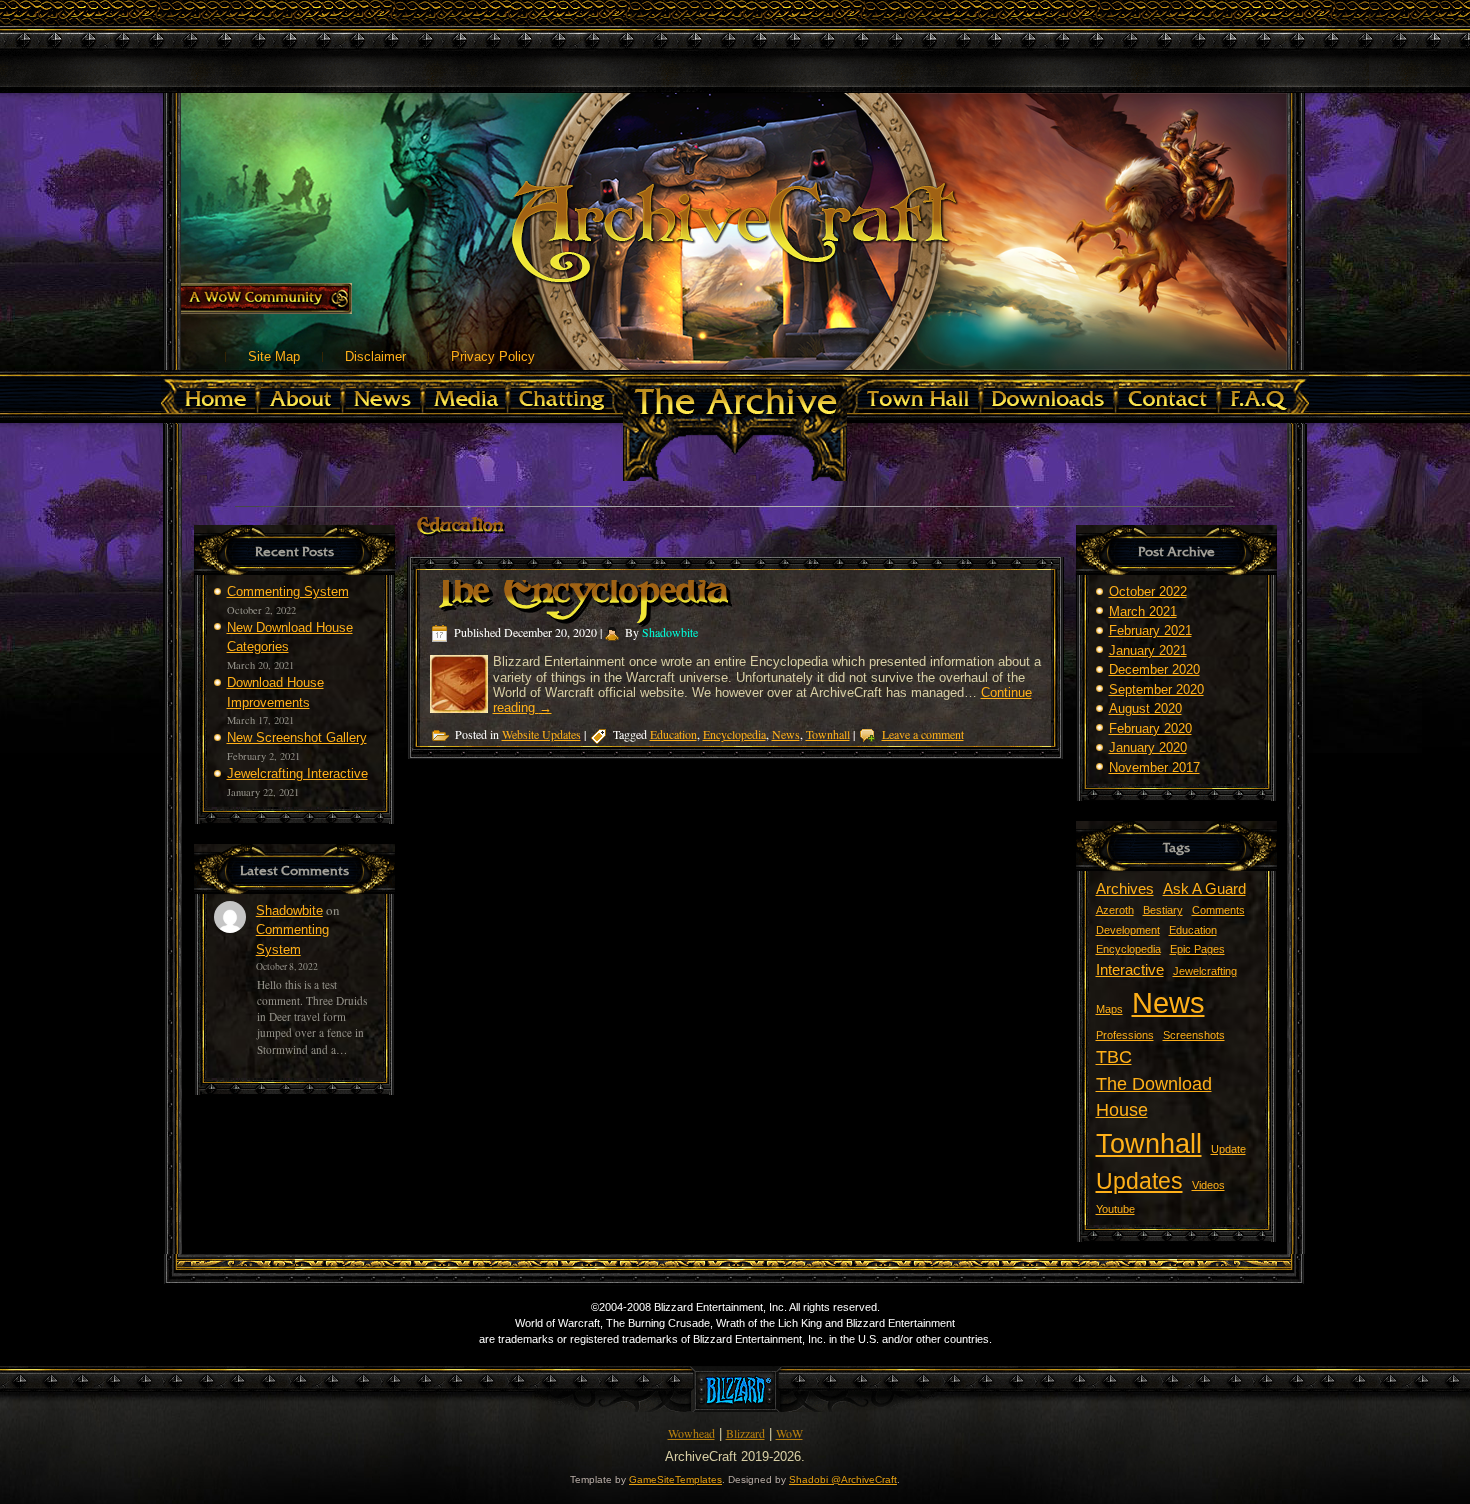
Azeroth (1115, 910)
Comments (1218, 910)
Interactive (1130, 970)
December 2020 (1154, 669)
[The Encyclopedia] (461, 705)
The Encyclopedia (579, 601)
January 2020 (1148, 747)
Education (673, 734)
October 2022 (1148, 591)
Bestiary (1163, 910)
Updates (1139, 1181)
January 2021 (1148, 650)
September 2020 (1156, 689)
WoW (789, 1433)
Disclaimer (375, 356)
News (786, 734)
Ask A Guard (1204, 889)
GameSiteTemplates (675, 1479)
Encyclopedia (734, 734)
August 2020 (1145, 708)
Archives (1125, 889)
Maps (1109, 1009)
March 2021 (1143, 611)
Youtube (1115, 1209)
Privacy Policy (493, 356)
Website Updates (541, 734)
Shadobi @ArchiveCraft (843, 1479)
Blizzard (745, 1433)
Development (1128, 930)
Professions (1125, 1035)
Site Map (274, 356)
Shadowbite (289, 910)
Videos (1208, 1185)
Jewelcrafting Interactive (297, 773)
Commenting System (288, 591)
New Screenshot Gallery (297, 737)
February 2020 (1150, 728)
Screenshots (1194, 1035)
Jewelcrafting (1205, 971)
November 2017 (1154, 767)
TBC (1114, 1057)
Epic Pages (1197, 949)
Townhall (828, 734)
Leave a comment (923, 734)
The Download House (1154, 1097)
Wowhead (691, 1433)
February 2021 (1150, 630)
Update (1228, 1149)
